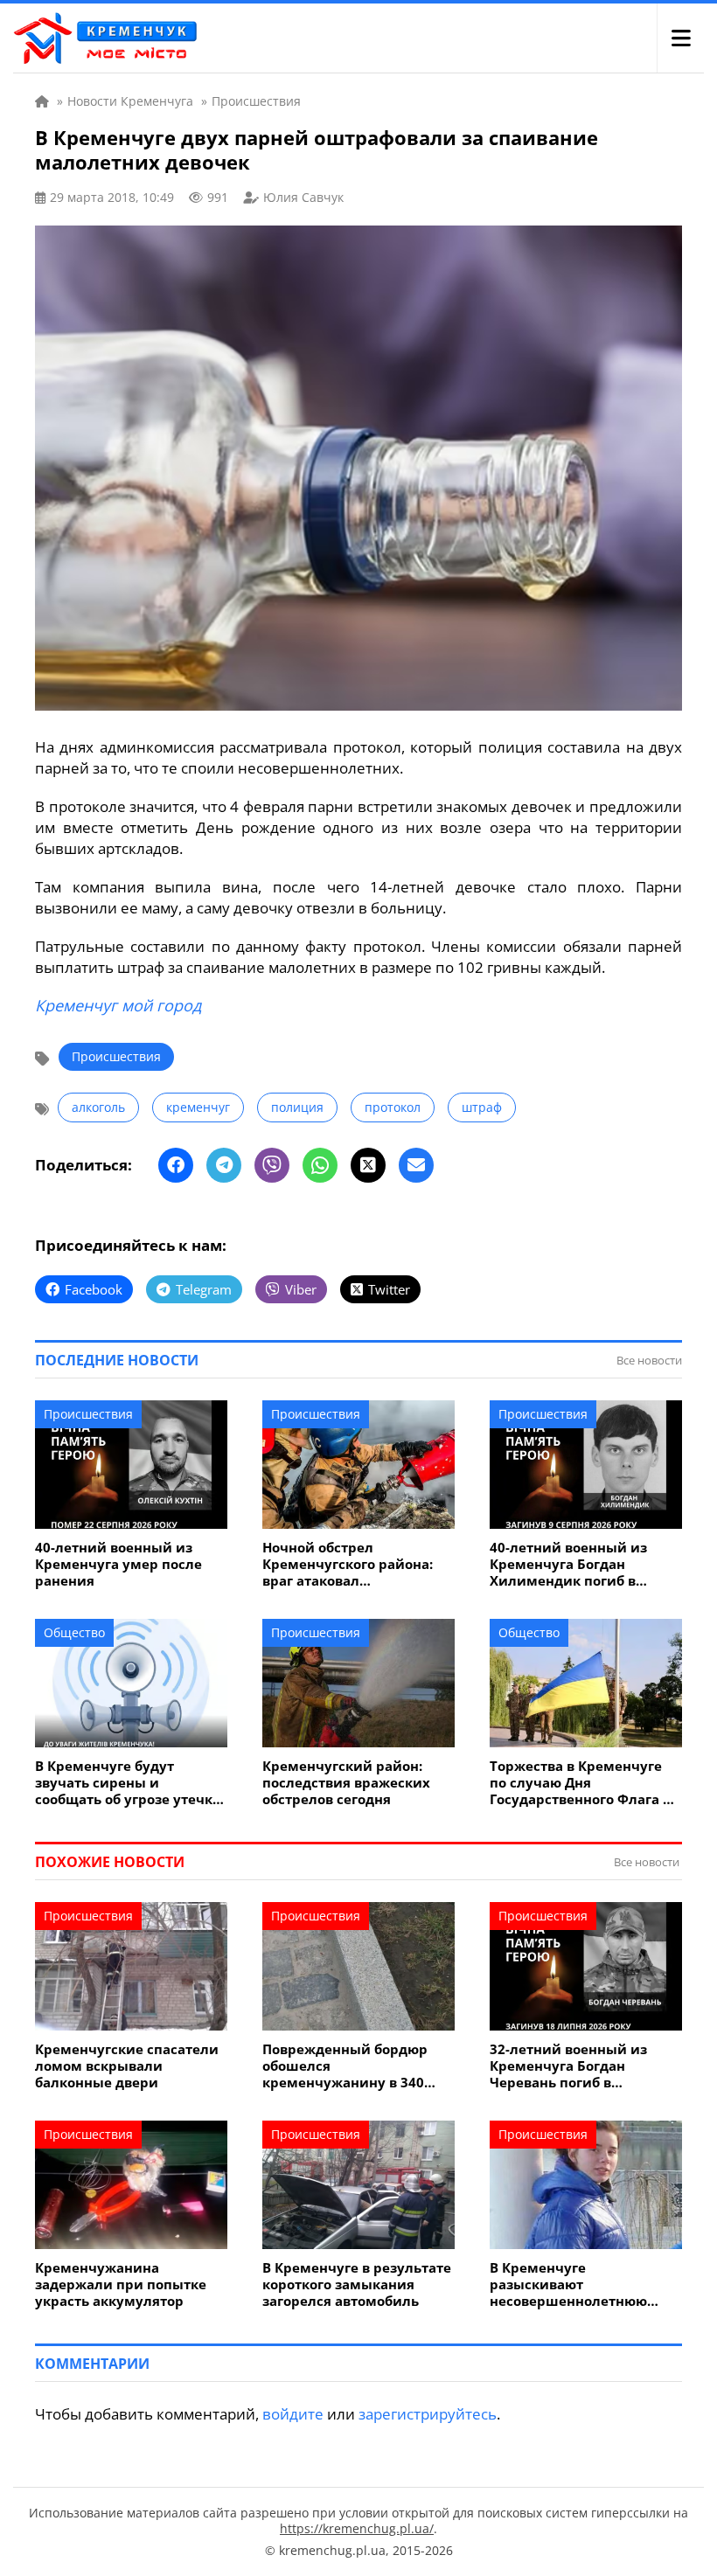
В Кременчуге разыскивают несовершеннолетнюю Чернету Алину (568, 2284)
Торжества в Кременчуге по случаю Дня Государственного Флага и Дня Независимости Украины (581, 1783)
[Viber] (272, 1165)
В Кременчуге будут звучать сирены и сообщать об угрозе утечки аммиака (129, 1783)
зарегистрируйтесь (428, 2414)
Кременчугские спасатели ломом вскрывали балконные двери (127, 2066)
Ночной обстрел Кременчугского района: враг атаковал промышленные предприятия (348, 1564)
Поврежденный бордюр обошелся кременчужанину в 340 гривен (345, 2066)
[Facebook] (176, 1165)
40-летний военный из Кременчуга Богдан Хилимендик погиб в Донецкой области (568, 1564)
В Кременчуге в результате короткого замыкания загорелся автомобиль (357, 2284)
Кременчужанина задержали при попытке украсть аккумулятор (121, 2284)
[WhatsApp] (320, 1165)
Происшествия (116, 1056)
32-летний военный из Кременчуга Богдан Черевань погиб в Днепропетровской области (585, 2066)
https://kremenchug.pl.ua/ (357, 2528)
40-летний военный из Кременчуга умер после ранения (118, 1564)
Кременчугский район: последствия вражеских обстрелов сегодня (346, 1783)
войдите (293, 2414)
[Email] (416, 1165)
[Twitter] (368, 1165)
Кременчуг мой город (118, 1005)
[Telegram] (224, 1165)
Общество (74, 1632)
